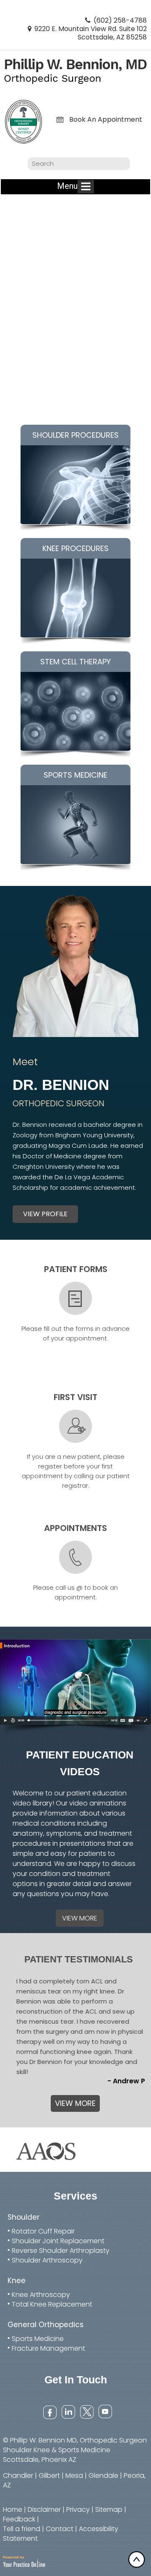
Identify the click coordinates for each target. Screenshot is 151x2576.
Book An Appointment (106, 120)
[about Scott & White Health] (45, 2149)
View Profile (45, 1214)
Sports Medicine (38, 2339)
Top (138, 2559)
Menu (67, 186)
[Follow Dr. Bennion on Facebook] (49, 2411)
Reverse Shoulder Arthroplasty (61, 2251)
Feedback (19, 2519)
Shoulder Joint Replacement (58, 2241)
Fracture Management (48, 2348)
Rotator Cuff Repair (43, 2231)
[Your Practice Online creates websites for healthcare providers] (24, 2561)
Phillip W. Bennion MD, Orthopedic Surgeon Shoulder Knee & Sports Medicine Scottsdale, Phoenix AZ (75, 2450)
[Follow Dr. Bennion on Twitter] (86, 2411)
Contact (60, 2529)
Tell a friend (22, 2529)
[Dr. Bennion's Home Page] (75, 71)
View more (80, 1918)
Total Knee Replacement (52, 2304)
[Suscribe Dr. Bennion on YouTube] (105, 2411)
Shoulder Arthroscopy (47, 2260)
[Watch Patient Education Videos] (75, 1687)
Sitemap (109, 2509)
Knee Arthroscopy (41, 2295)
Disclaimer (44, 2509)
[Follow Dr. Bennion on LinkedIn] (68, 2411)
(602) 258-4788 (120, 20)
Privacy (78, 2509)
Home (13, 2509)
